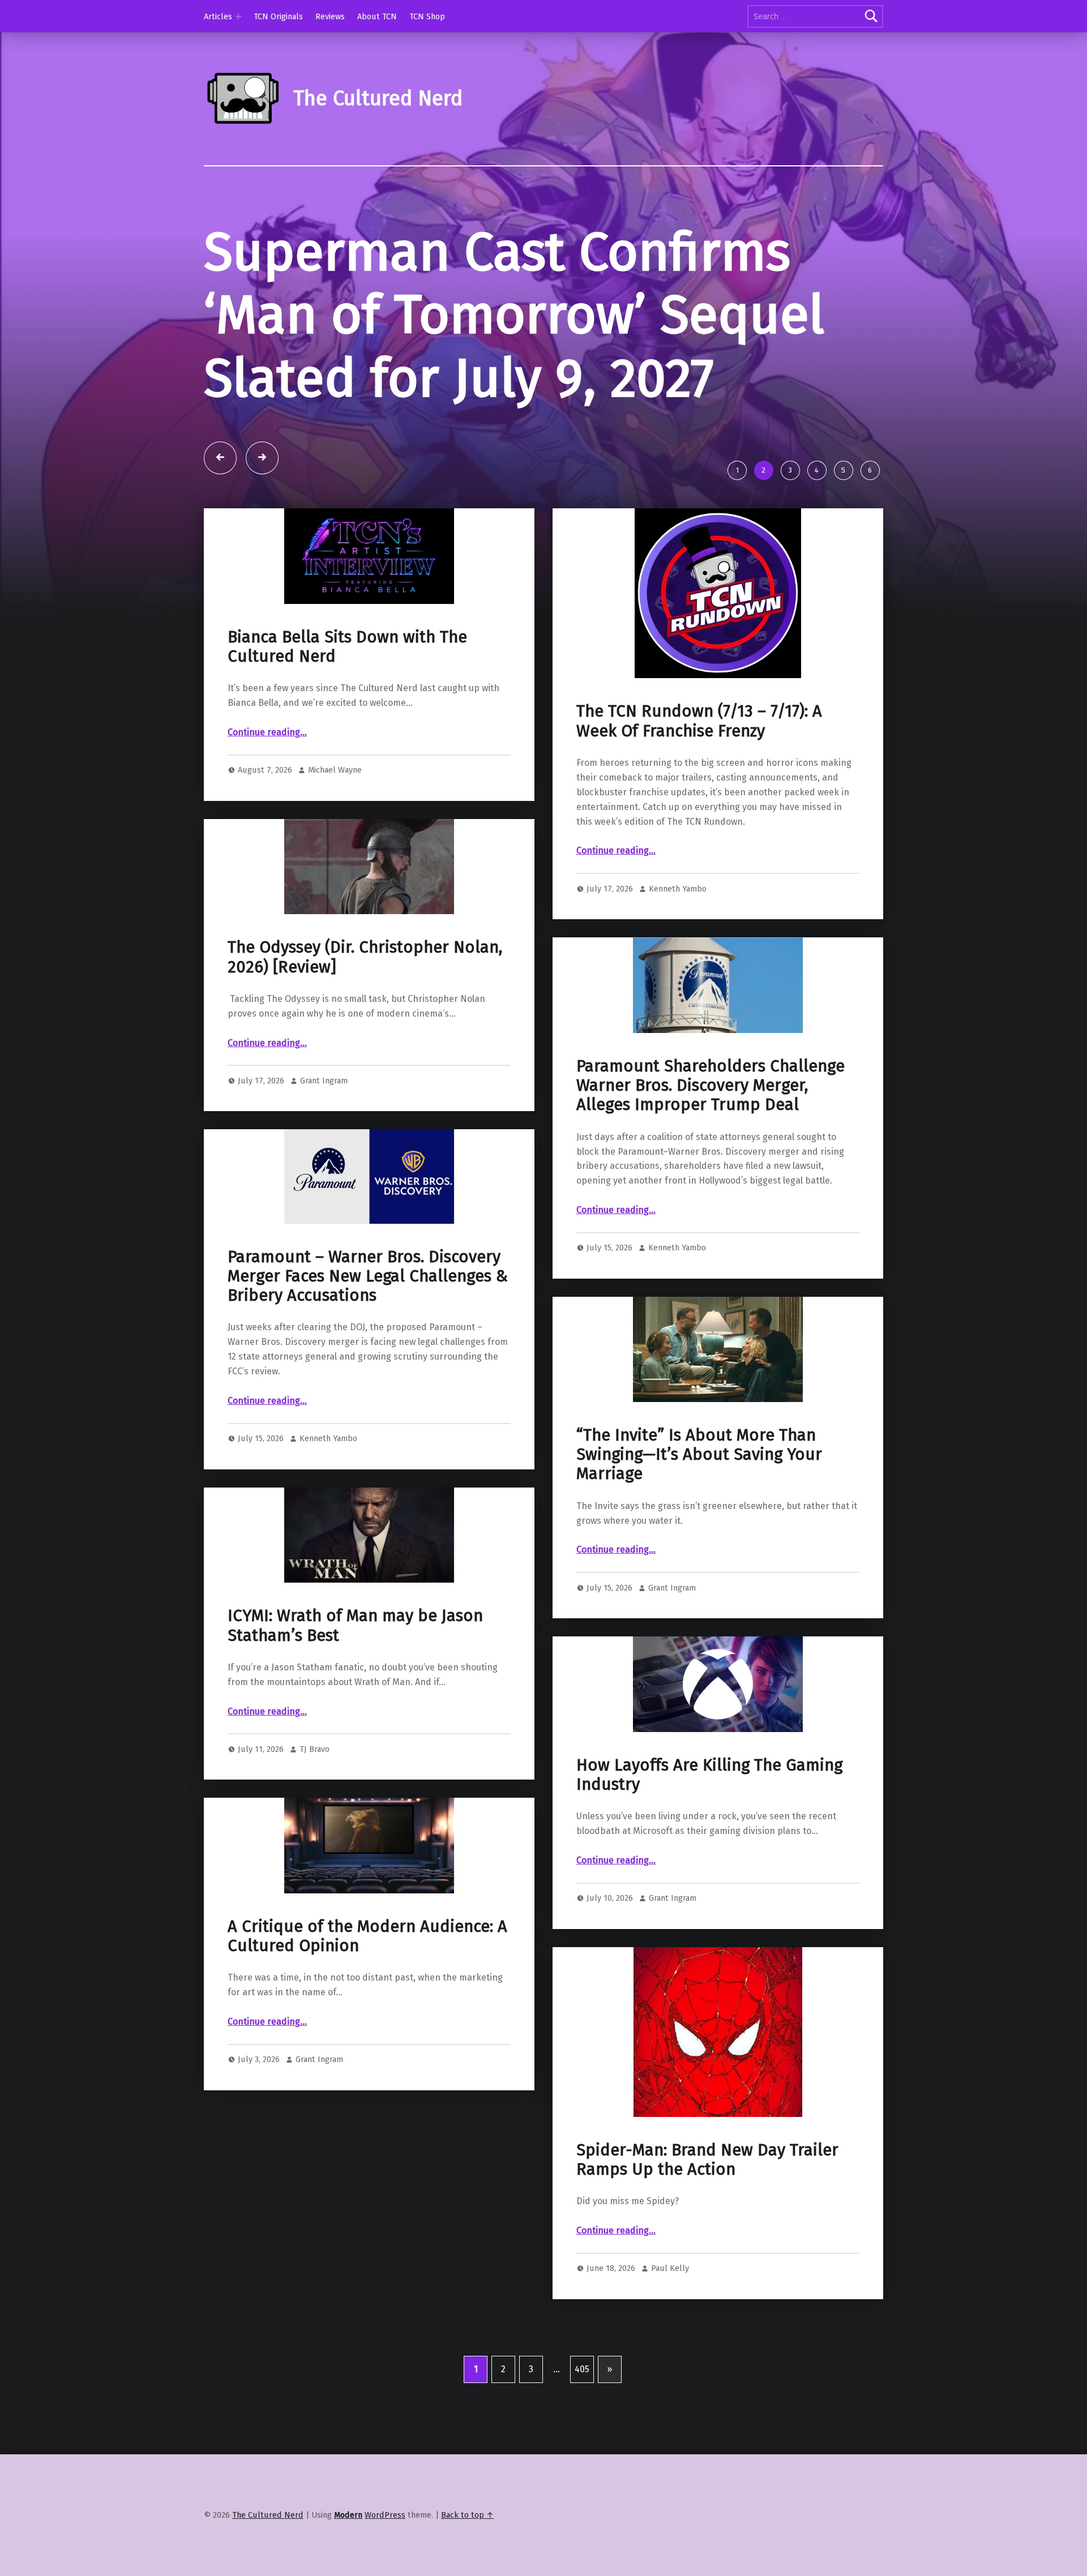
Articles (218, 16)
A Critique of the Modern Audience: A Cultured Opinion (367, 1936)
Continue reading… (267, 732)
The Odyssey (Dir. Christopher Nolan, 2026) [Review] (365, 957)
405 (582, 2369)
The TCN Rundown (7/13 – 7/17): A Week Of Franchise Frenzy (699, 721)
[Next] (262, 458)
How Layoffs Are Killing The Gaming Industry (709, 1775)
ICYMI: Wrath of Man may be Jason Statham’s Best (355, 1625)
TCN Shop (427, 16)
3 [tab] (790, 470)
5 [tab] (843, 470)
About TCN (377, 16)
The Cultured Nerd (268, 2515)
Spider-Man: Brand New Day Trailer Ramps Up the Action (707, 2160)
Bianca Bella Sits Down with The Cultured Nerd (347, 647)
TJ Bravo (314, 1749)
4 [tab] (817, 470)
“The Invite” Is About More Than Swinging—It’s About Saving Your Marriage (699, 1455)
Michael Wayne (335, 770)
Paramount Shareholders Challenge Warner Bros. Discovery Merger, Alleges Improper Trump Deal (711, 1086)
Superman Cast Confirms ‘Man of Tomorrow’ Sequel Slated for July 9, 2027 (514, 315)
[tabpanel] (543, 337)
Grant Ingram (324, 1081)
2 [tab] (763, 470)
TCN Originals (278, 16)
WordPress (385, 2515)
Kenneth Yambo (678, 889)
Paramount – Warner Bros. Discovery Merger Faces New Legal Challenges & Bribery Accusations (368, 1276)
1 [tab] (737, 470)
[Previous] (220, 458)
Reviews (330, 16)
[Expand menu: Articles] (238, 16)
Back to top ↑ (467, 2515)
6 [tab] (870, 470)
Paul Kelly (670, 2268)
